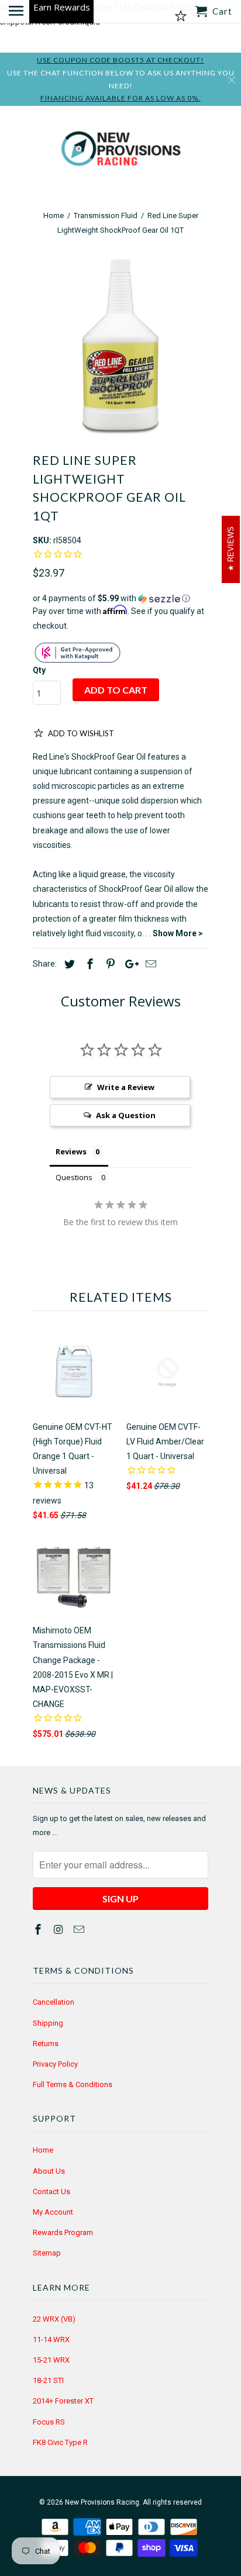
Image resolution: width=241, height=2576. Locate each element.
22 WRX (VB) (54, 2319)
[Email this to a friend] (149, 964)
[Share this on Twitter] (68, 964)
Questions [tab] (74, 1177)
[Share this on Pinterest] (109, 964)
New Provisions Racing (102, 2502)
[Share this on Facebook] (88, 964)
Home (43, 2150)
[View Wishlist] (181, 16)
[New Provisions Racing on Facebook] (39, 1930)
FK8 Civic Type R (60, 2442)
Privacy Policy (55, 2064)
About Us (49, 2171)
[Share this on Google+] (129, 964)
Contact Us (51, 2192)
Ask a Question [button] (126, 1115)
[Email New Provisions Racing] (80, 1930)
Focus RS (49, 2422)
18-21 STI (48, 2380)
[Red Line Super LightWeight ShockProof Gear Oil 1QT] (120, 347)
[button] (120, 599)
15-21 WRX (51, 2360)
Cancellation (54, 2002)
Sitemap (47, 2253)
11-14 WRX (51, 2339)
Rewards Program (63, 2232)
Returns (46, 2044)
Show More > (178, 933)
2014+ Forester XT (63, 2401)
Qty (39, 670)
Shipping (48, 2023)
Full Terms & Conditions (73, 2084)
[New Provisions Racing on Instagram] (60, 1930)
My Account (53, 2212)
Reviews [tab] (71, 1151)
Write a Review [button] (126, 1087)
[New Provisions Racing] (120, 151)
